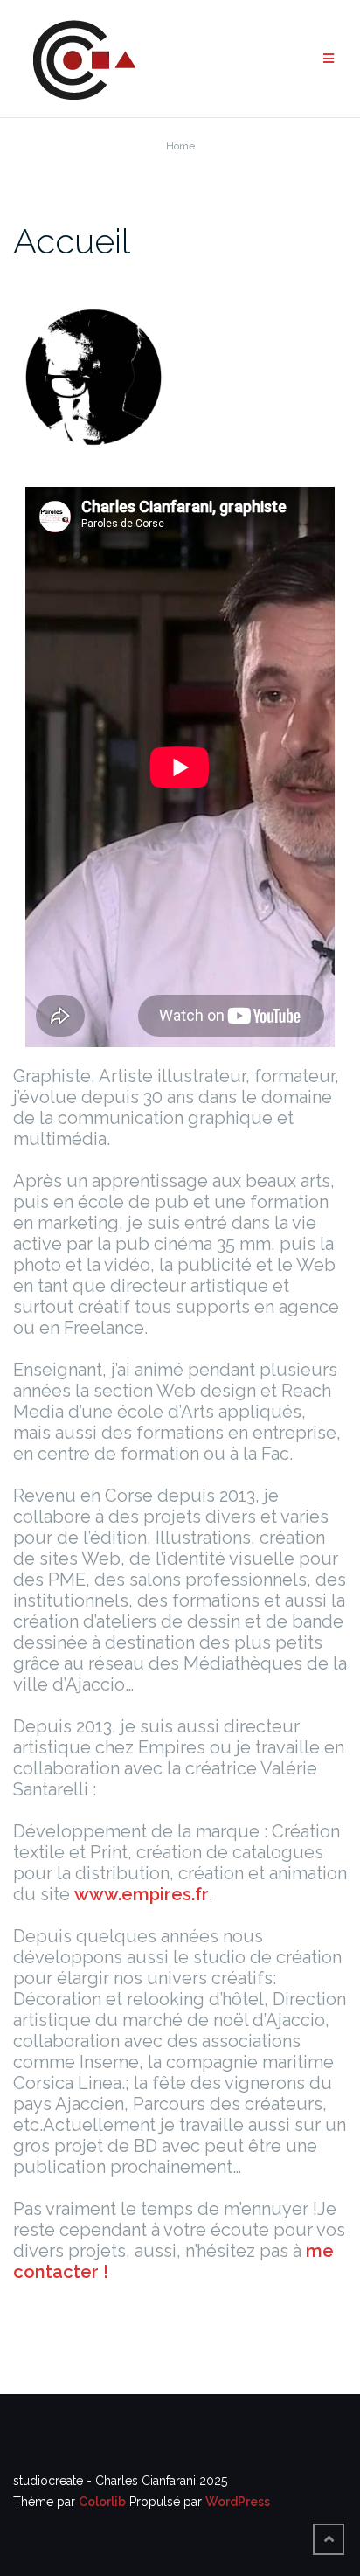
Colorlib (102, 2502)
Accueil (72, 241)
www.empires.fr (142, 1894)
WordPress (238, 2502)
